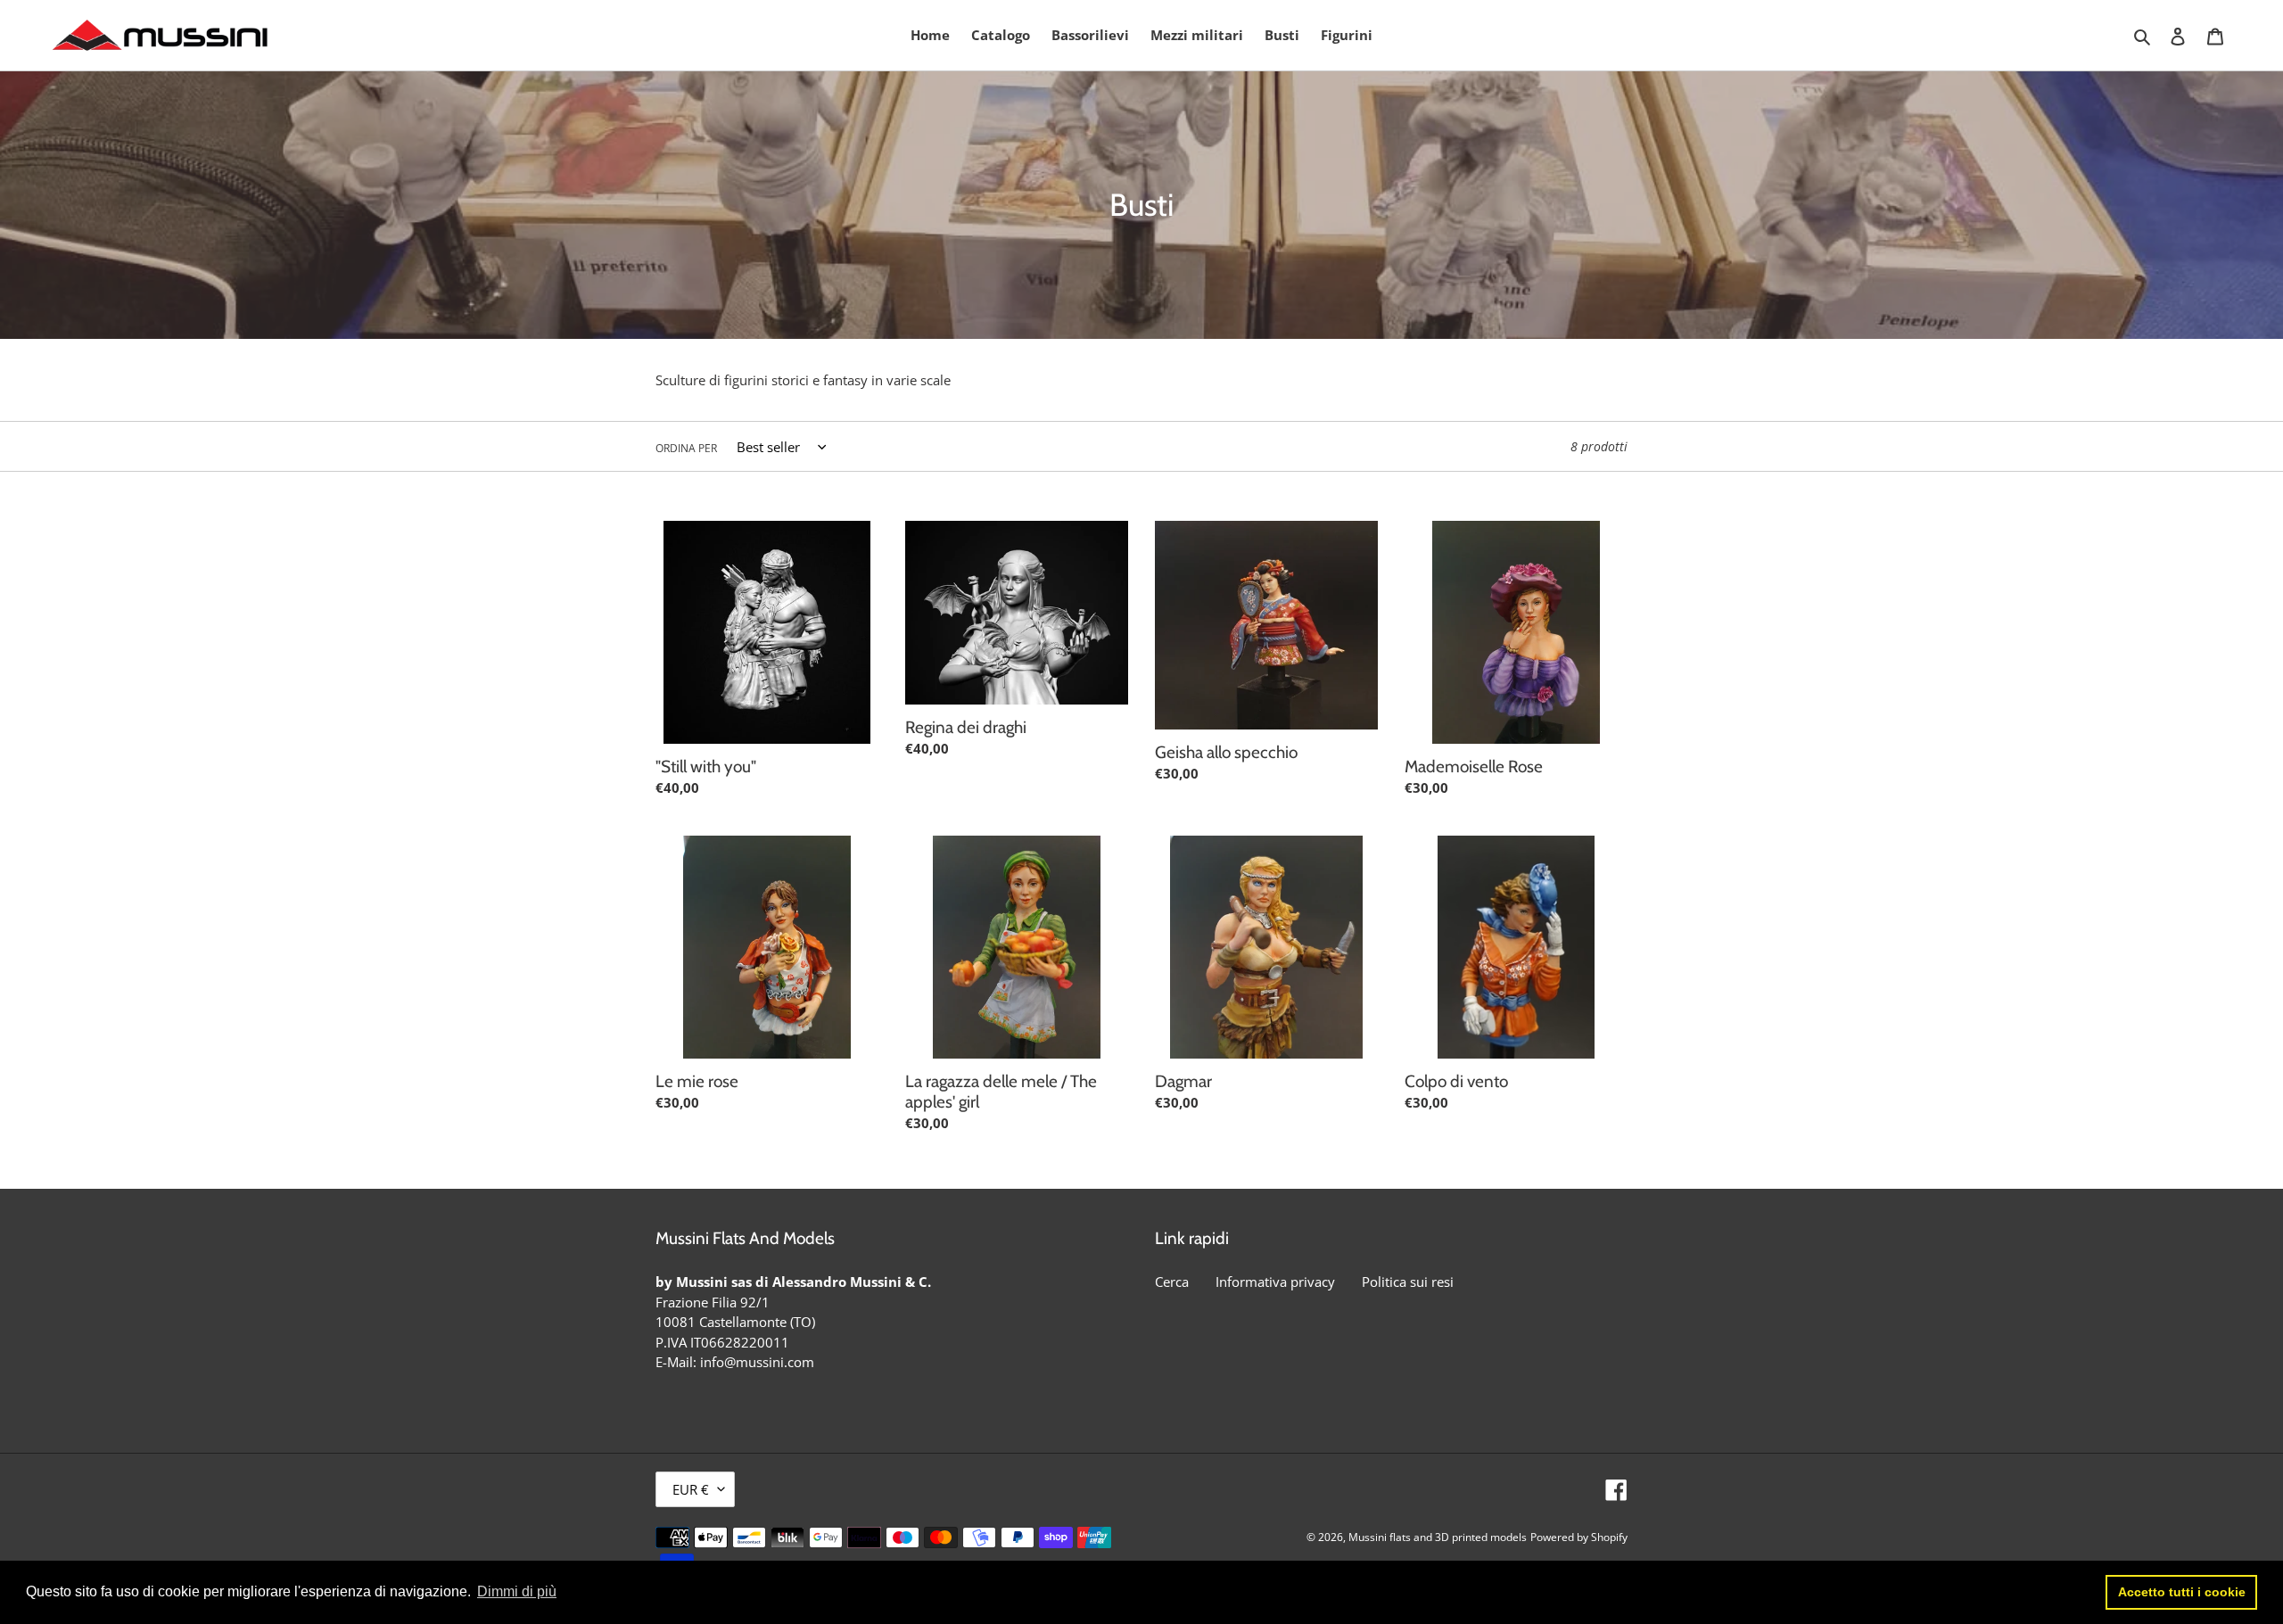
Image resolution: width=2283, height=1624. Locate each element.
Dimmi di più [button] (517, 1591)
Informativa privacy (1275, 1282)
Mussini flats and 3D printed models (1438, 1537)
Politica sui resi (1408, 1282)
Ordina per (686, 448)
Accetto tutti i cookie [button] (2182, 1592)
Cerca (1172, 1282)
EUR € (691, 1489)
